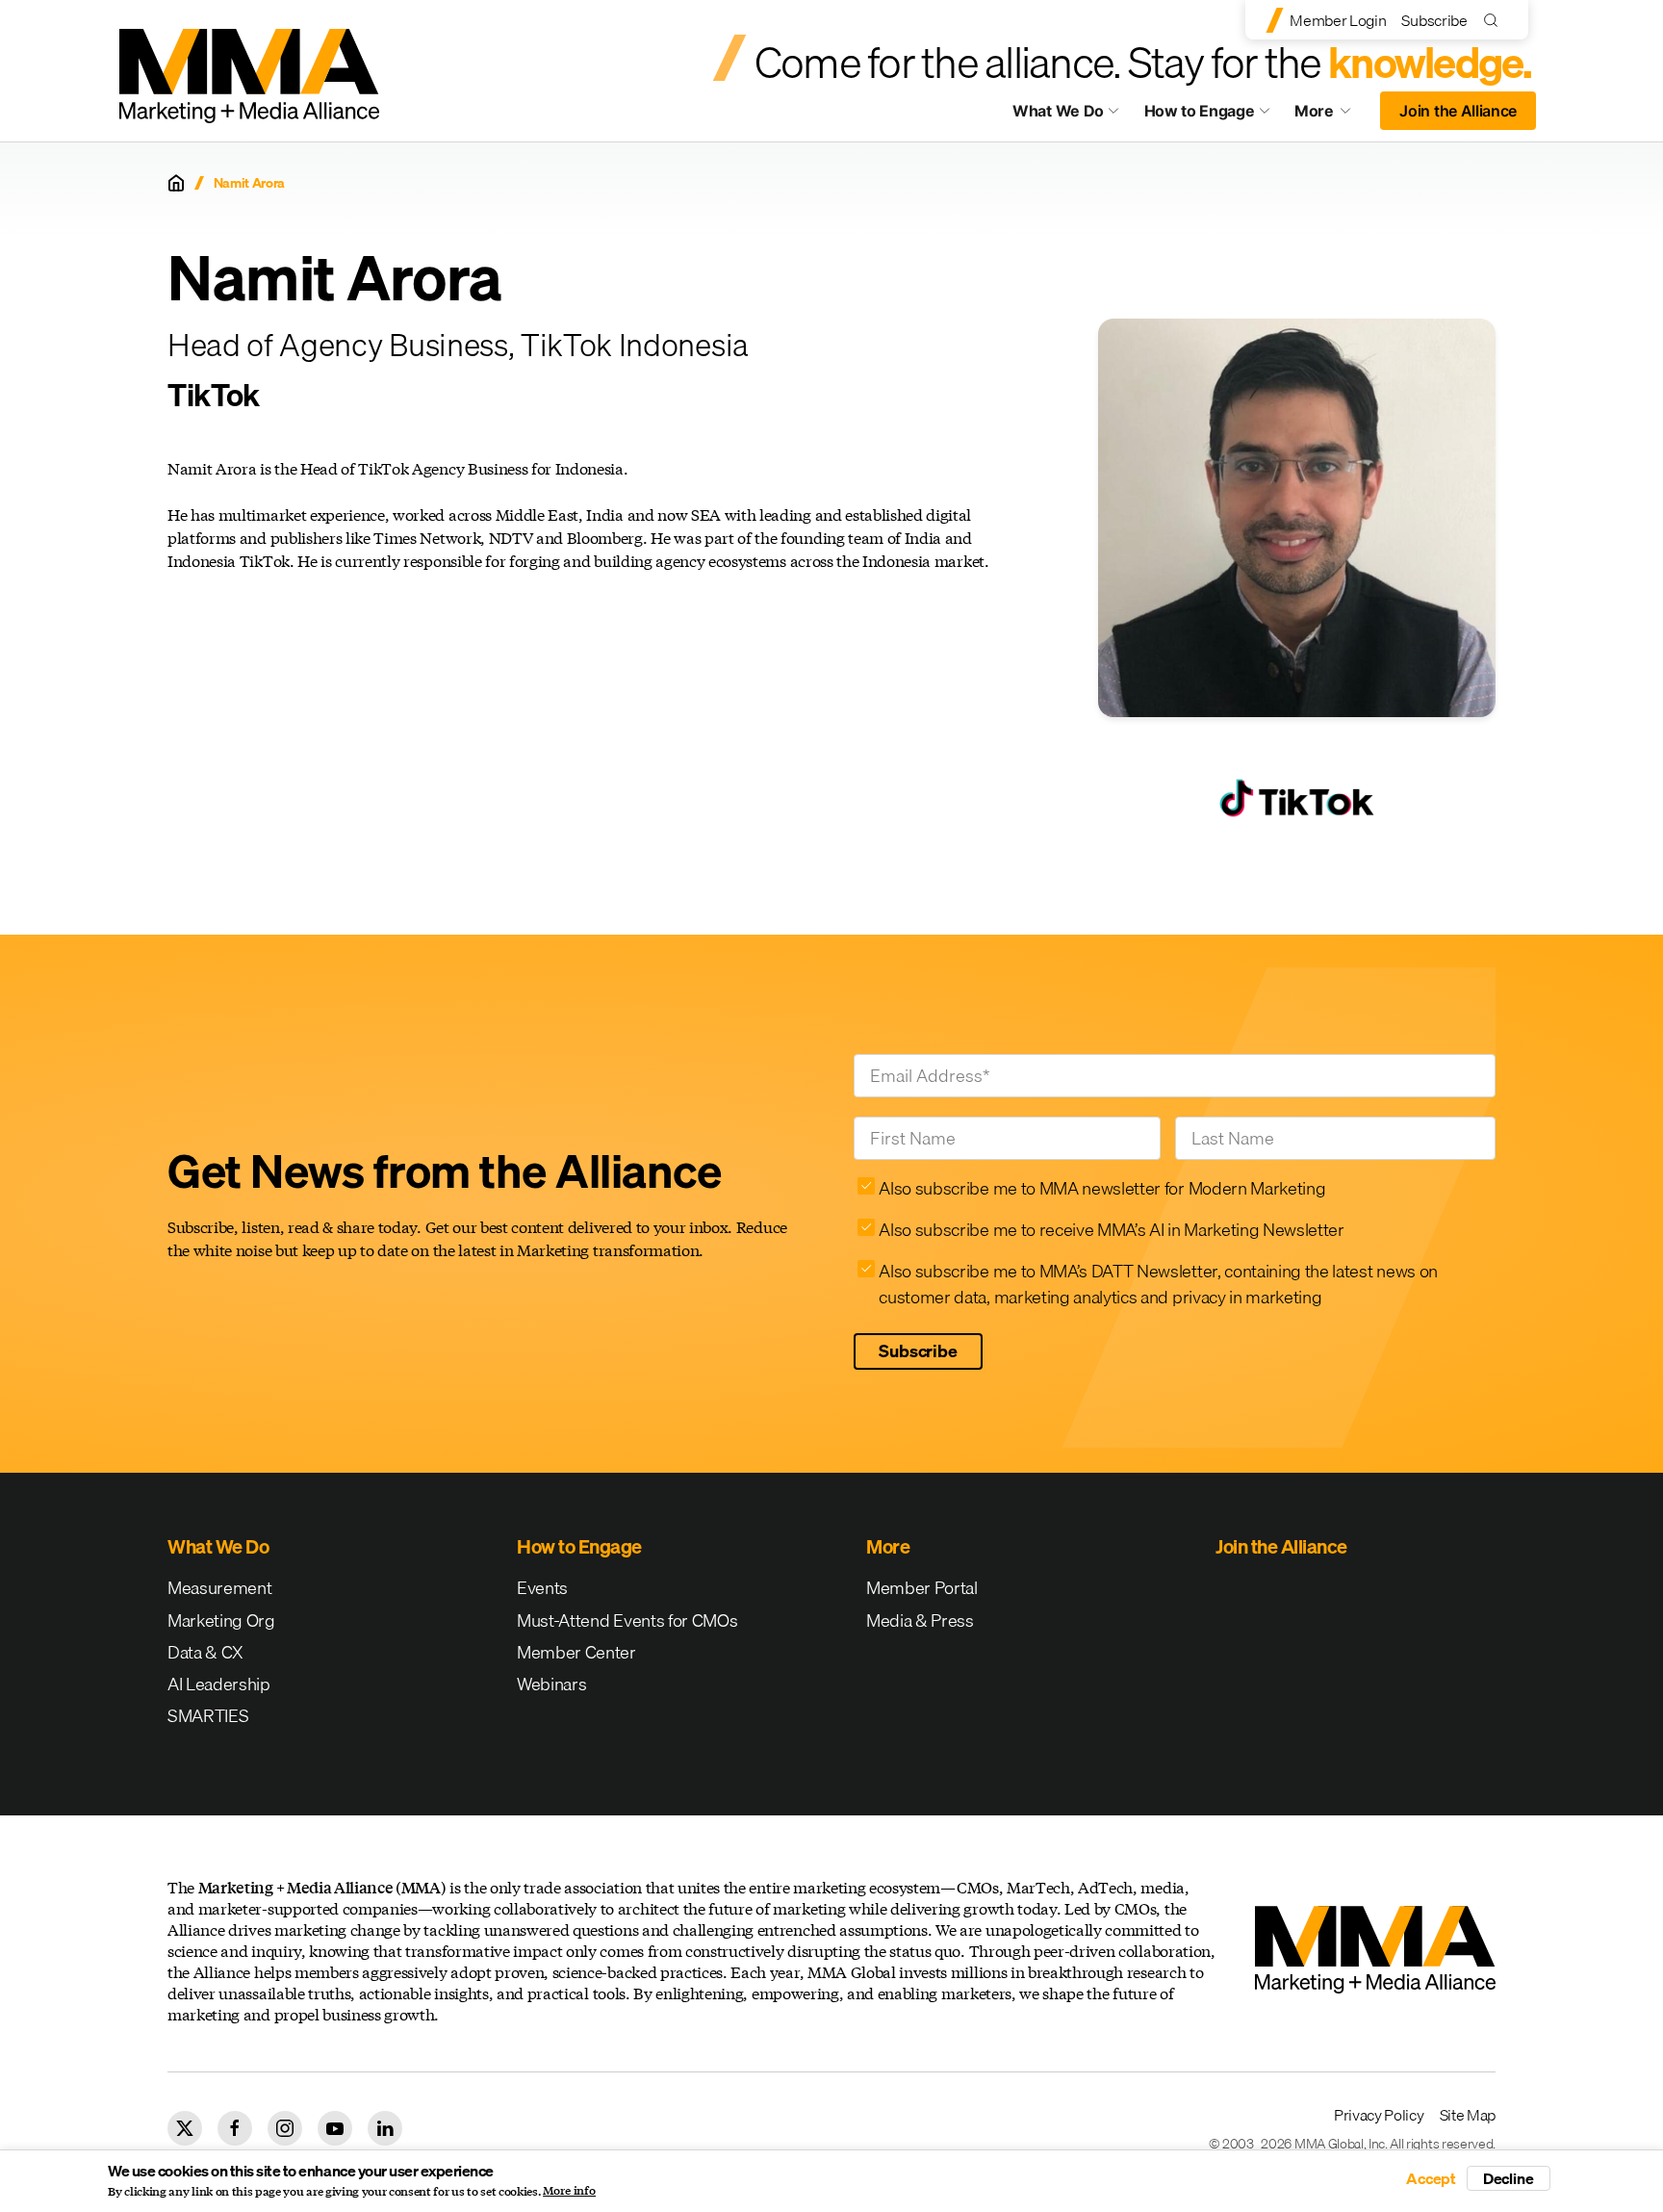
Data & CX (205, 1652)
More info (569, 2191)
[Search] (1495, 20)
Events (542, 1588)
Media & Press (920, 1620)
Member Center (576, 1652)
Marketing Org (221, 1620)
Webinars (551, 1684)
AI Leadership (219, 1684)
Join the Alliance (1458, 111)
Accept (1431, 2178)
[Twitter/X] (185, 2128)
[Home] (176, 183)
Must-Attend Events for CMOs (627, 1620)
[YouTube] (335, 2128)
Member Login (1338, 20)
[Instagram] (285, 2128)
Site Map (1468, 2115)
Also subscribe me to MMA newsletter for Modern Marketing (1102, 1188)
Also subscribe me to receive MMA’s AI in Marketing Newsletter (1111, 1230)
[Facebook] (235, 2128)
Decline (1509, 2178)
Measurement (219, 1588)
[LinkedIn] (385, 2128)
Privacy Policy (1379, 2115)
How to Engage (1200, 111)
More (1332, 116)
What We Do (1058, 111)
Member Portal (922, 1588)
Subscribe (1434, 20)
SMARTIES (208, 1716)
